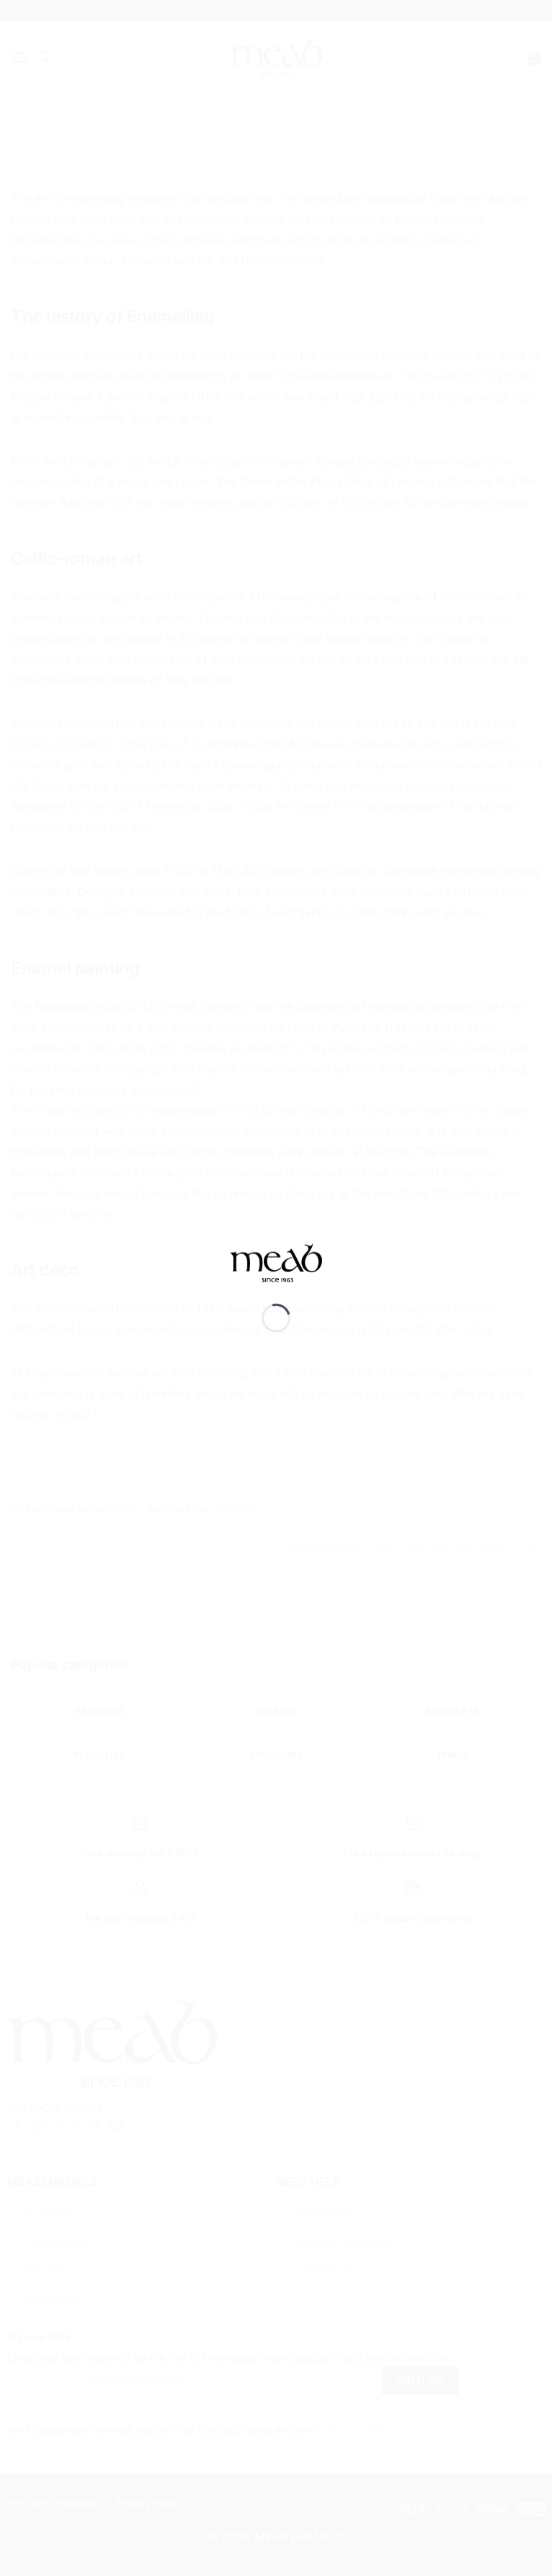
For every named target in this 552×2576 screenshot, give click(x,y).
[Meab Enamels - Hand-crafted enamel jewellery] (276, 1273)
